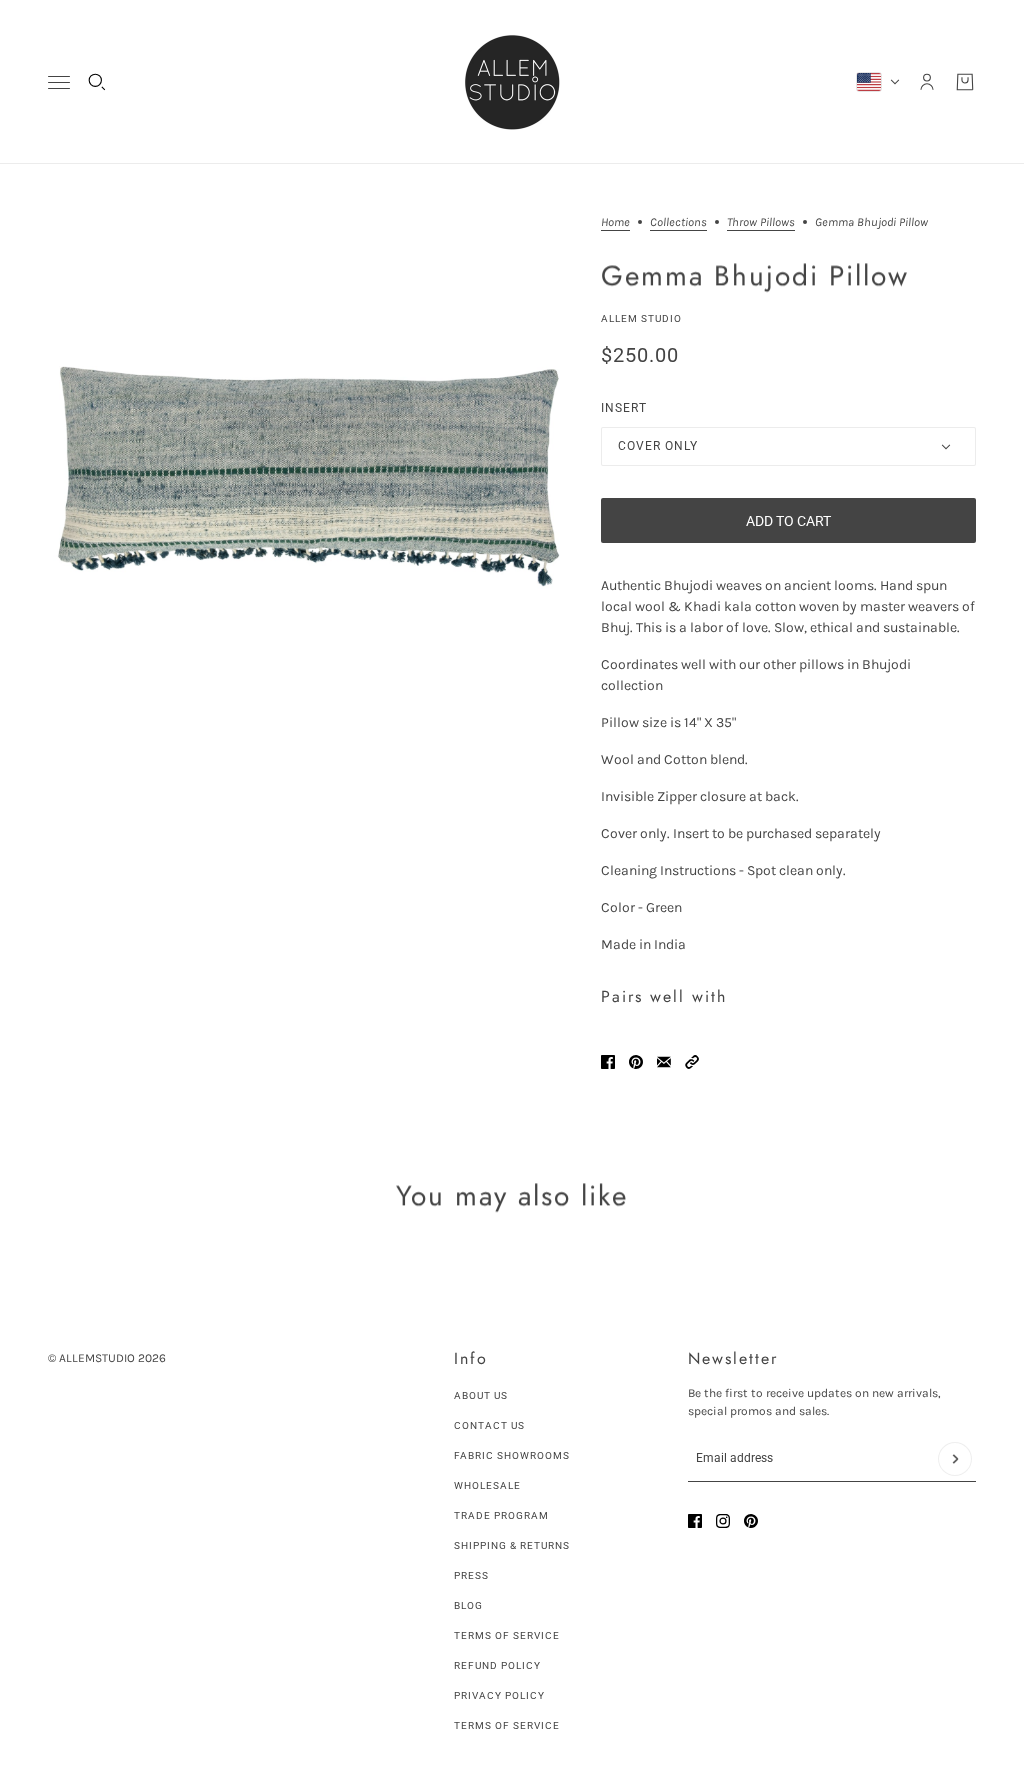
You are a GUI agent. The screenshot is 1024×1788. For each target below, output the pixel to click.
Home (615, 222)
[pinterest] (751, 1521)
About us (481, 1395)
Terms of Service (507, 1635)
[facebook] (695, 1521)
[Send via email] (664, 1062)
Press (471, 1575)
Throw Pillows (761, 222)
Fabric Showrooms (512, 1455)
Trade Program (501, 1515)
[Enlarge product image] (308, 476)
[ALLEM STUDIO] (512, 82)
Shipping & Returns (512, 1545)
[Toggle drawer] (59, 82)
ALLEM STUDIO (641, 318)
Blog (468, 1605)
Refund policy (497, 1665)
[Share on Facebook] (608, 1062)
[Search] (97, 82)
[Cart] (965, 82)
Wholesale (487, 1485)
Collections (678, 222)
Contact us (489, 1425)
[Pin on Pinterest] (636, 1062)
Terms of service (507, 1725)
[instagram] (723, 1521)
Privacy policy (499, 1695)
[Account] (927, 82)
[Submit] (955, 1459)
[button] (692, 1062)
